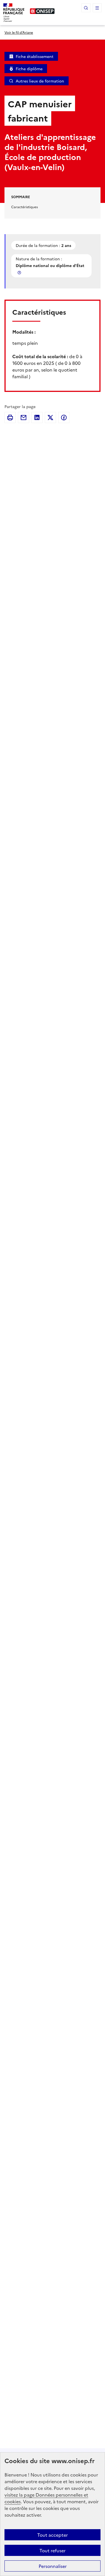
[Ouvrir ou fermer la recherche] (86, 8)
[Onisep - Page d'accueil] (42, 11)
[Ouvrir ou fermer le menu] (97, 8)
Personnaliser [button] (53, 2566)
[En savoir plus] (20, 272)
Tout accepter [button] (53, 2535)
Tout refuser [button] (53, 2550)
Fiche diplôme (29, 69)
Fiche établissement (35, 56)
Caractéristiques (25, 207)
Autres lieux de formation (40, 81)
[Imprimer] (10, 418)
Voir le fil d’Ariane (19, 32)
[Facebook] (64, 418)
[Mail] (24, 418)
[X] (50, 418)
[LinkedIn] (37, 418)
